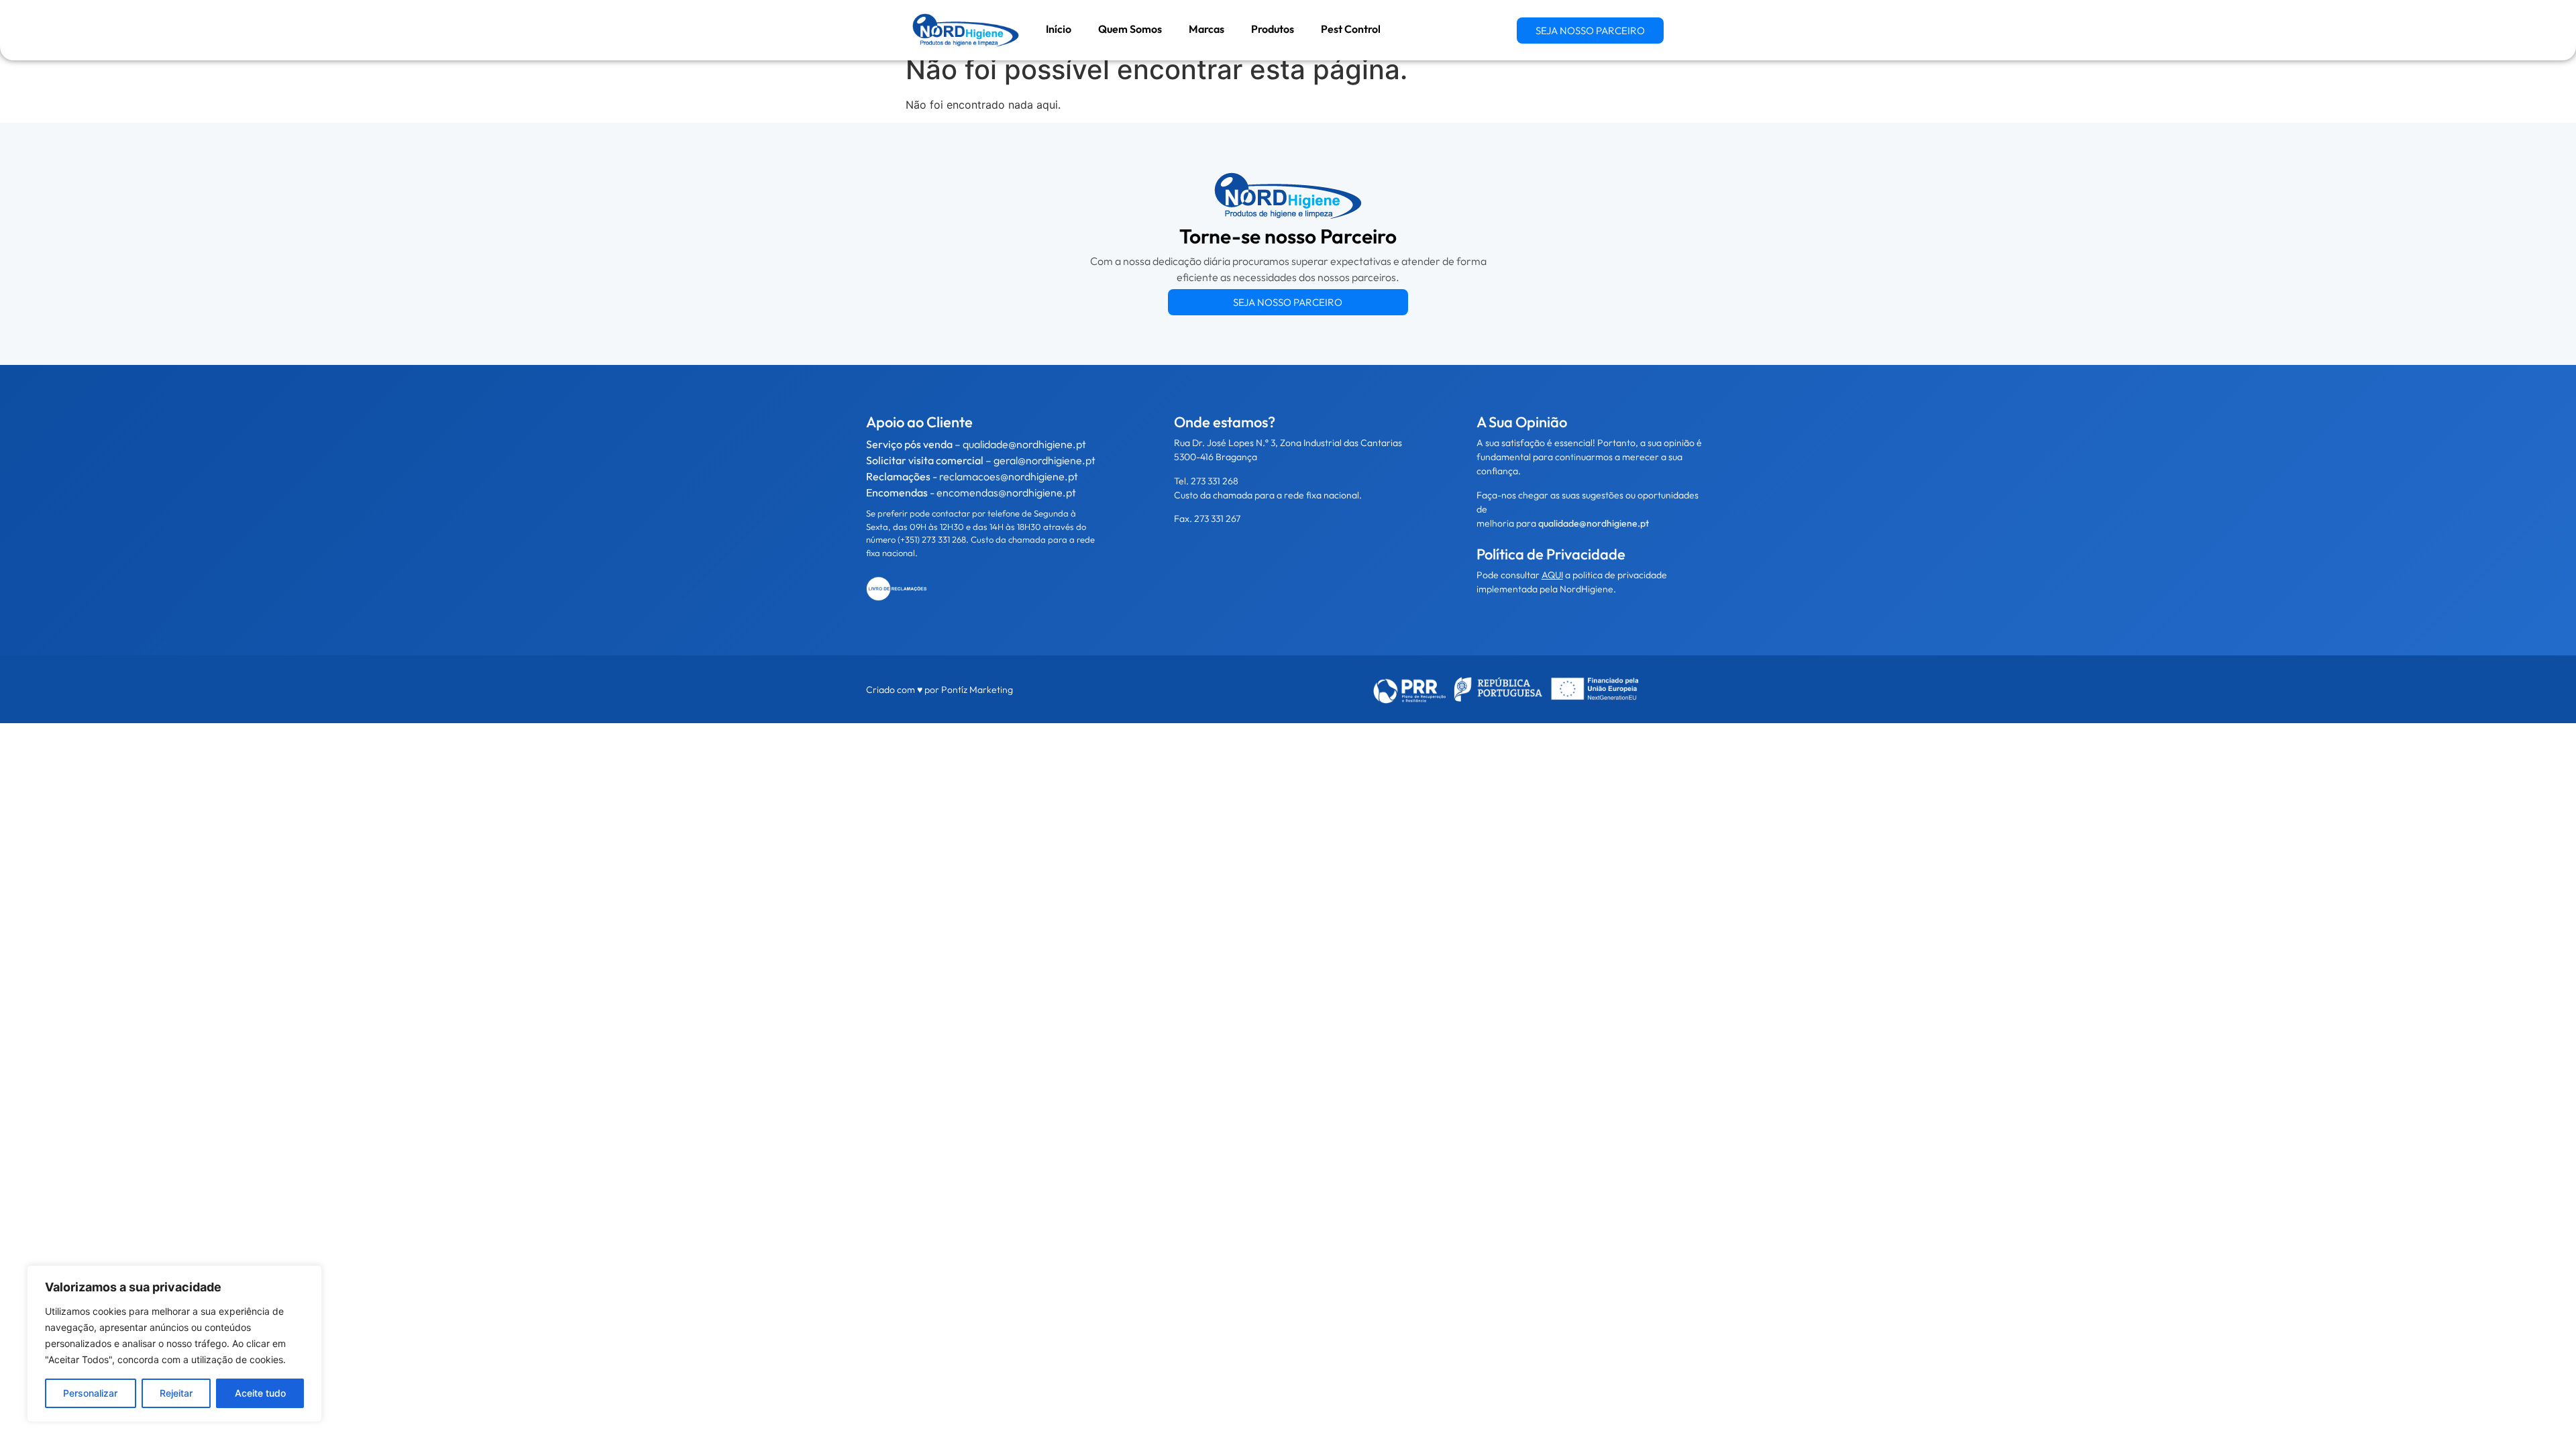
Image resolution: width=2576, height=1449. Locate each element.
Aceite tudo (260, 1393)
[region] (174, 1344)
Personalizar (90, 1393)
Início (1059, 29)
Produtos (1273, 29)
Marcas (1206, 29)
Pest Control (1351, 29)
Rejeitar (176, 1393)
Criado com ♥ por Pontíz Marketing (940, 690)
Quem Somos (1130, 29)
